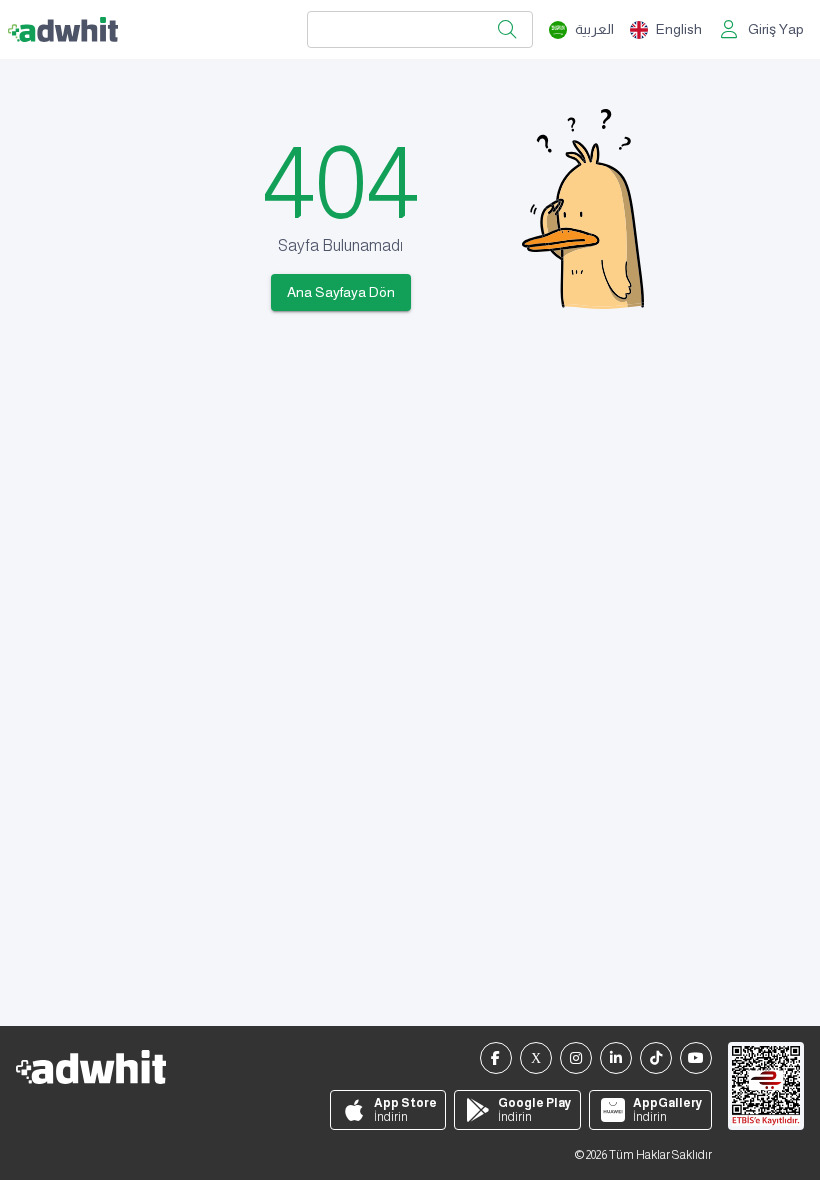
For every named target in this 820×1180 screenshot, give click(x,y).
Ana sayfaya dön (341, 292)
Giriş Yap (776, 29)
